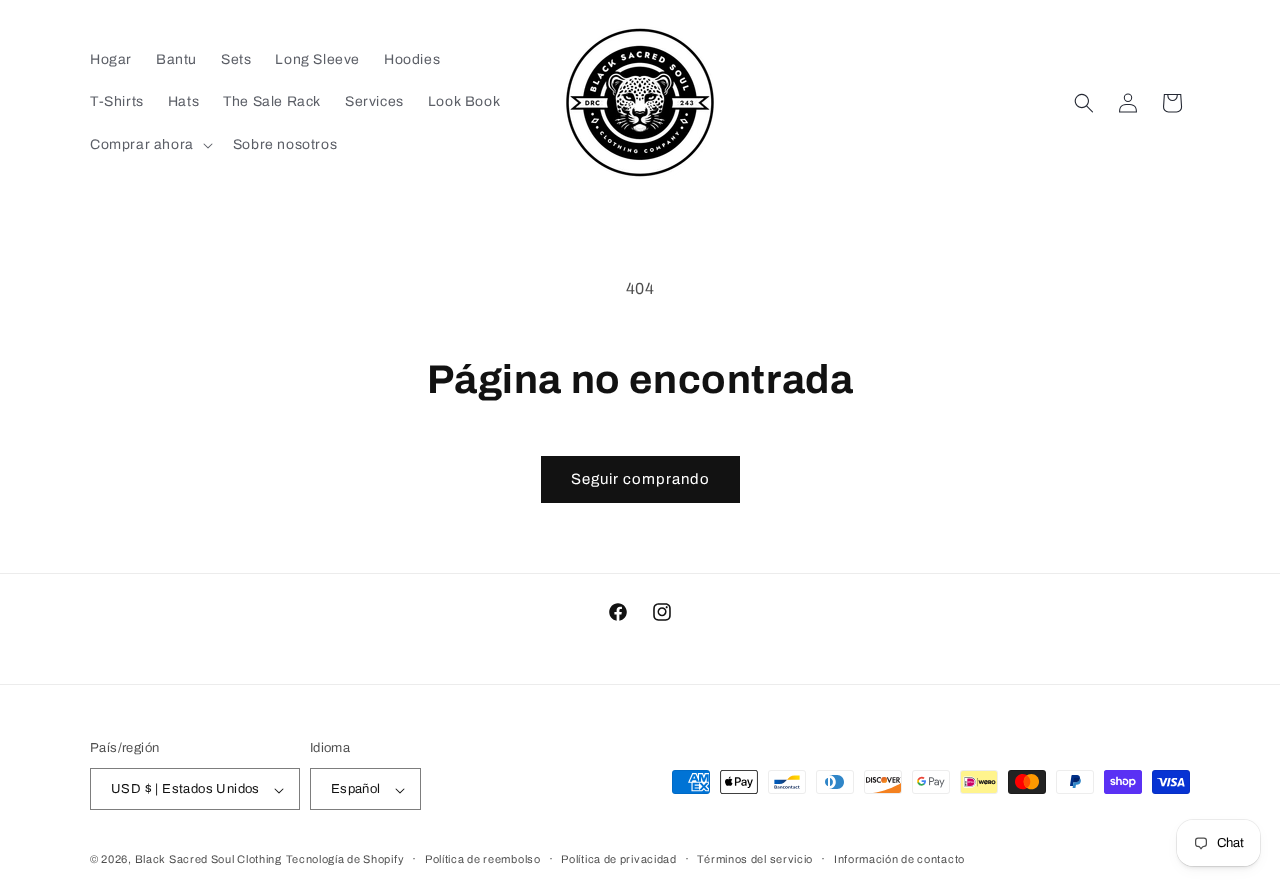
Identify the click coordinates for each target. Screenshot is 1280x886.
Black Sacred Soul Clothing (208, 860)
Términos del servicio (755, 859)
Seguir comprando (640, 479)
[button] (149, 145)
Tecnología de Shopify (345, 860)
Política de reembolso (483, 859)
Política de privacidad (618, 859)
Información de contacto (899, 859)
